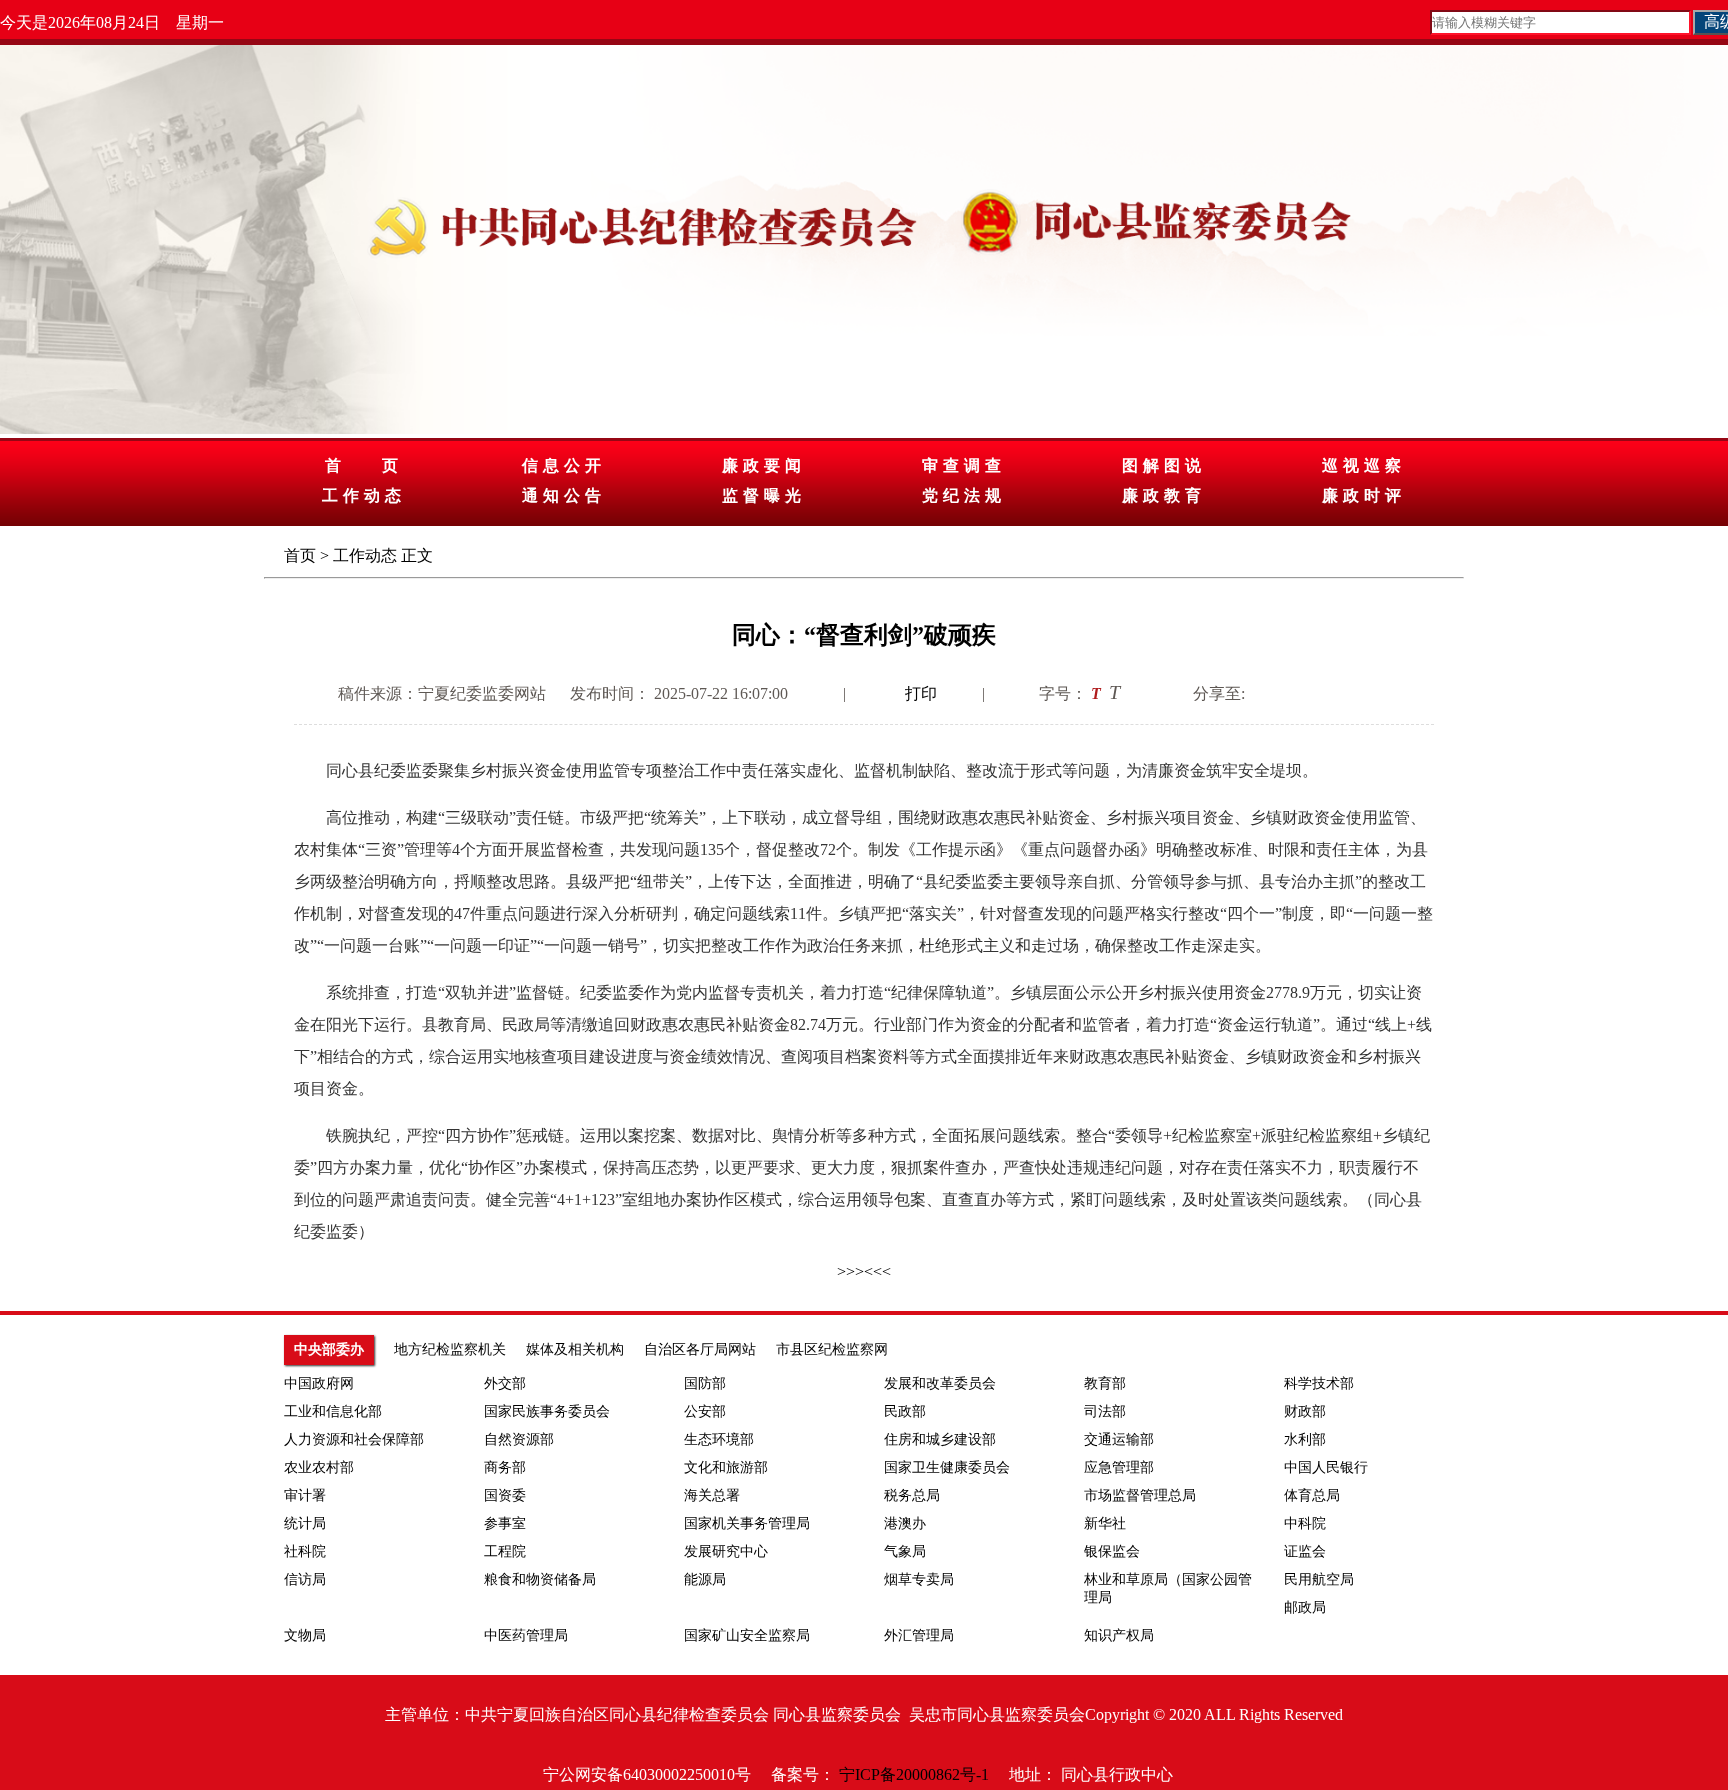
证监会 (1305, 1551)
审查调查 (964, 465)
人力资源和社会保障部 (354, 1439)
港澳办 (905, 1523)
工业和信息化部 (333, 1411)
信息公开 (564, 465)
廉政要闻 (764, 465)
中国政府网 (319, 1383)
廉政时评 (1364, 495)
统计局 (305, 1523)
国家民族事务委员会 (547, 1411)
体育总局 (1312, 1495)
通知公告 (564, 495)
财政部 (1305, 1411)
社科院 (305, 1551)
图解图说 (1164, 465)
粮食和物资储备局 (540, 1579)
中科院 (1305, 1523)
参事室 (505, 1523)
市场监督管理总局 (1140, 1495)
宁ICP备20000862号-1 (914, 1774)
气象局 (905, 1551)
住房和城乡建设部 (940, 1439)
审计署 (305, 1495)
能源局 (705, 1579)
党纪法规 (964, 495)
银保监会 (1112, 1551)
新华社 (1105, 1523)
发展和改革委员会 (940, 1383)
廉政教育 (1164, 495)
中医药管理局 (526, 1635)
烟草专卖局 (919, 1579)
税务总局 (912, 1495)
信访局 (305, 1579)
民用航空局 (1319, 1579)
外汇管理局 (919, 1635)
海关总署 (712, 1495)
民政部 (905, 1411)
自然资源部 (519, 1439)
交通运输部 (1119, 1439)
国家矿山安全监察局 (747, 1635)
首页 (300, 555)
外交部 (505, 1383)
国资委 (505, 1495)
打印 (921, 693)
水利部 (1305, 1439)
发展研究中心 (726, 1551)
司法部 (1105, 1411)
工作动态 (364, 495)
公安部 (705, 1411)
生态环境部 (719, 1439)
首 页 (364, 465)
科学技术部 (1319, 1383)
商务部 (505, 1467)
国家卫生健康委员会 (947, 1467)
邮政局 (1305, 1607)
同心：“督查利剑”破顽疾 (864, 635)
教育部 (1105, 1383)
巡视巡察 (1364, 465)
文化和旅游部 (726, 1467)
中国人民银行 (1326, 1467)
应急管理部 (1119, 1467)
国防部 (705, 1383)
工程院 (505, 1551)
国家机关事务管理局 (747, 1523)
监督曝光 (764, 495)
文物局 (305, 1635)
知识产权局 (1119, 1635)
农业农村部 (319, 1467)
